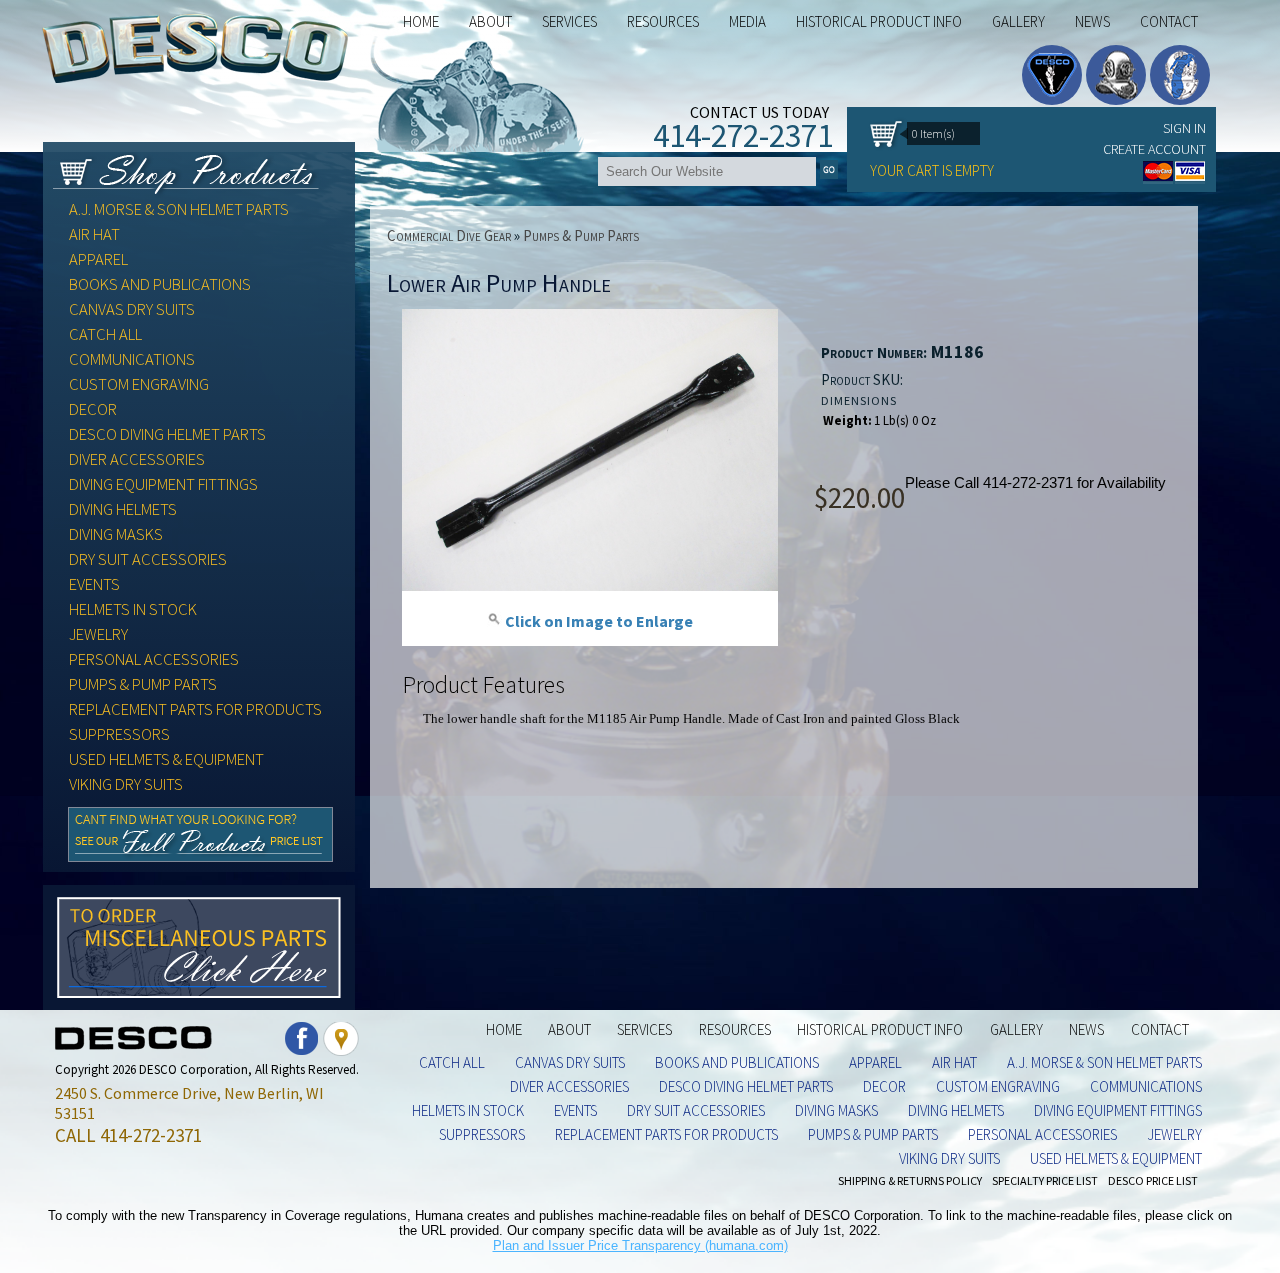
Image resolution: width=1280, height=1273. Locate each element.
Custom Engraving (139, 384)
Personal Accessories (154, 659)
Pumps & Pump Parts (143, 684)
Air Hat (94, 234)
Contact (1169, 21)
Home (421, 21)
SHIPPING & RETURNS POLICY (910, 1180)
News (1092, 21)
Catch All (105, 334)
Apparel (98, 259)
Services (569, 21)
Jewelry (98, 634)
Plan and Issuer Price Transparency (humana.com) (640, 1245)
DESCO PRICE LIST (1153, 1180)
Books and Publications (160, 284)
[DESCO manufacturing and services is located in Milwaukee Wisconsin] (341, 1050)
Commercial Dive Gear (449, 235)
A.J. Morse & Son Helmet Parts (179, 209)
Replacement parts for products (195, 709)
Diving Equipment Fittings (163, 484)
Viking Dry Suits (126, 784)
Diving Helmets (123, 509)
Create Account (1154, 149)
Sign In (1184, 128)
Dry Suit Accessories (148, 559)
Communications (132, 359)
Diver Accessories (137, 459)
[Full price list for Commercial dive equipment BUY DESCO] (200, 856)
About (569, 1029)
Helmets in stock (133, 609)
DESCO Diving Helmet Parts (167, 434)
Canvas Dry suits (132, 309)
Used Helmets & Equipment (166, 759)
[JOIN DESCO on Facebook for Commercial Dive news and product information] (302, 1050)
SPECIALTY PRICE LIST (1045, 1180)
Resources (735, 1029)
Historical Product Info (879, 21)
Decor (93, 409)
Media (747, 21)
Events (94, 584)
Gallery (1018, 21)
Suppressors (119, 734)
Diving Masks (116, 534)
